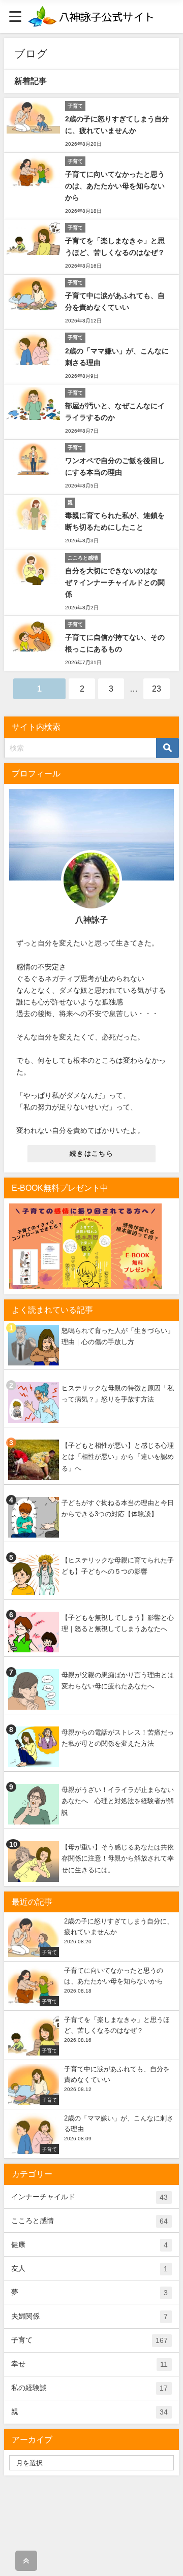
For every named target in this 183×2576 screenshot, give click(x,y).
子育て (89, 2340)
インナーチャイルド (89, 2197)
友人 (89, 2269)
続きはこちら (91, 1153)
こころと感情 (89, 2221)
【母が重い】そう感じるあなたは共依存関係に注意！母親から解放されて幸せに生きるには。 (118, 1858)
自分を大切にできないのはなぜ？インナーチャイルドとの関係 (115, 582)
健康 (89, 2245)
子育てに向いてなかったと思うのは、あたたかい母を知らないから (115, 186)
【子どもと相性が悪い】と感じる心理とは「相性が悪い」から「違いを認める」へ (118, 1457)
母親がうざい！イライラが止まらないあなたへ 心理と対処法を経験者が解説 (118, 1801)
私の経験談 (89, 2388)
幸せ (89, 2364)
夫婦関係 (89, 2316)
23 (157, 689)
